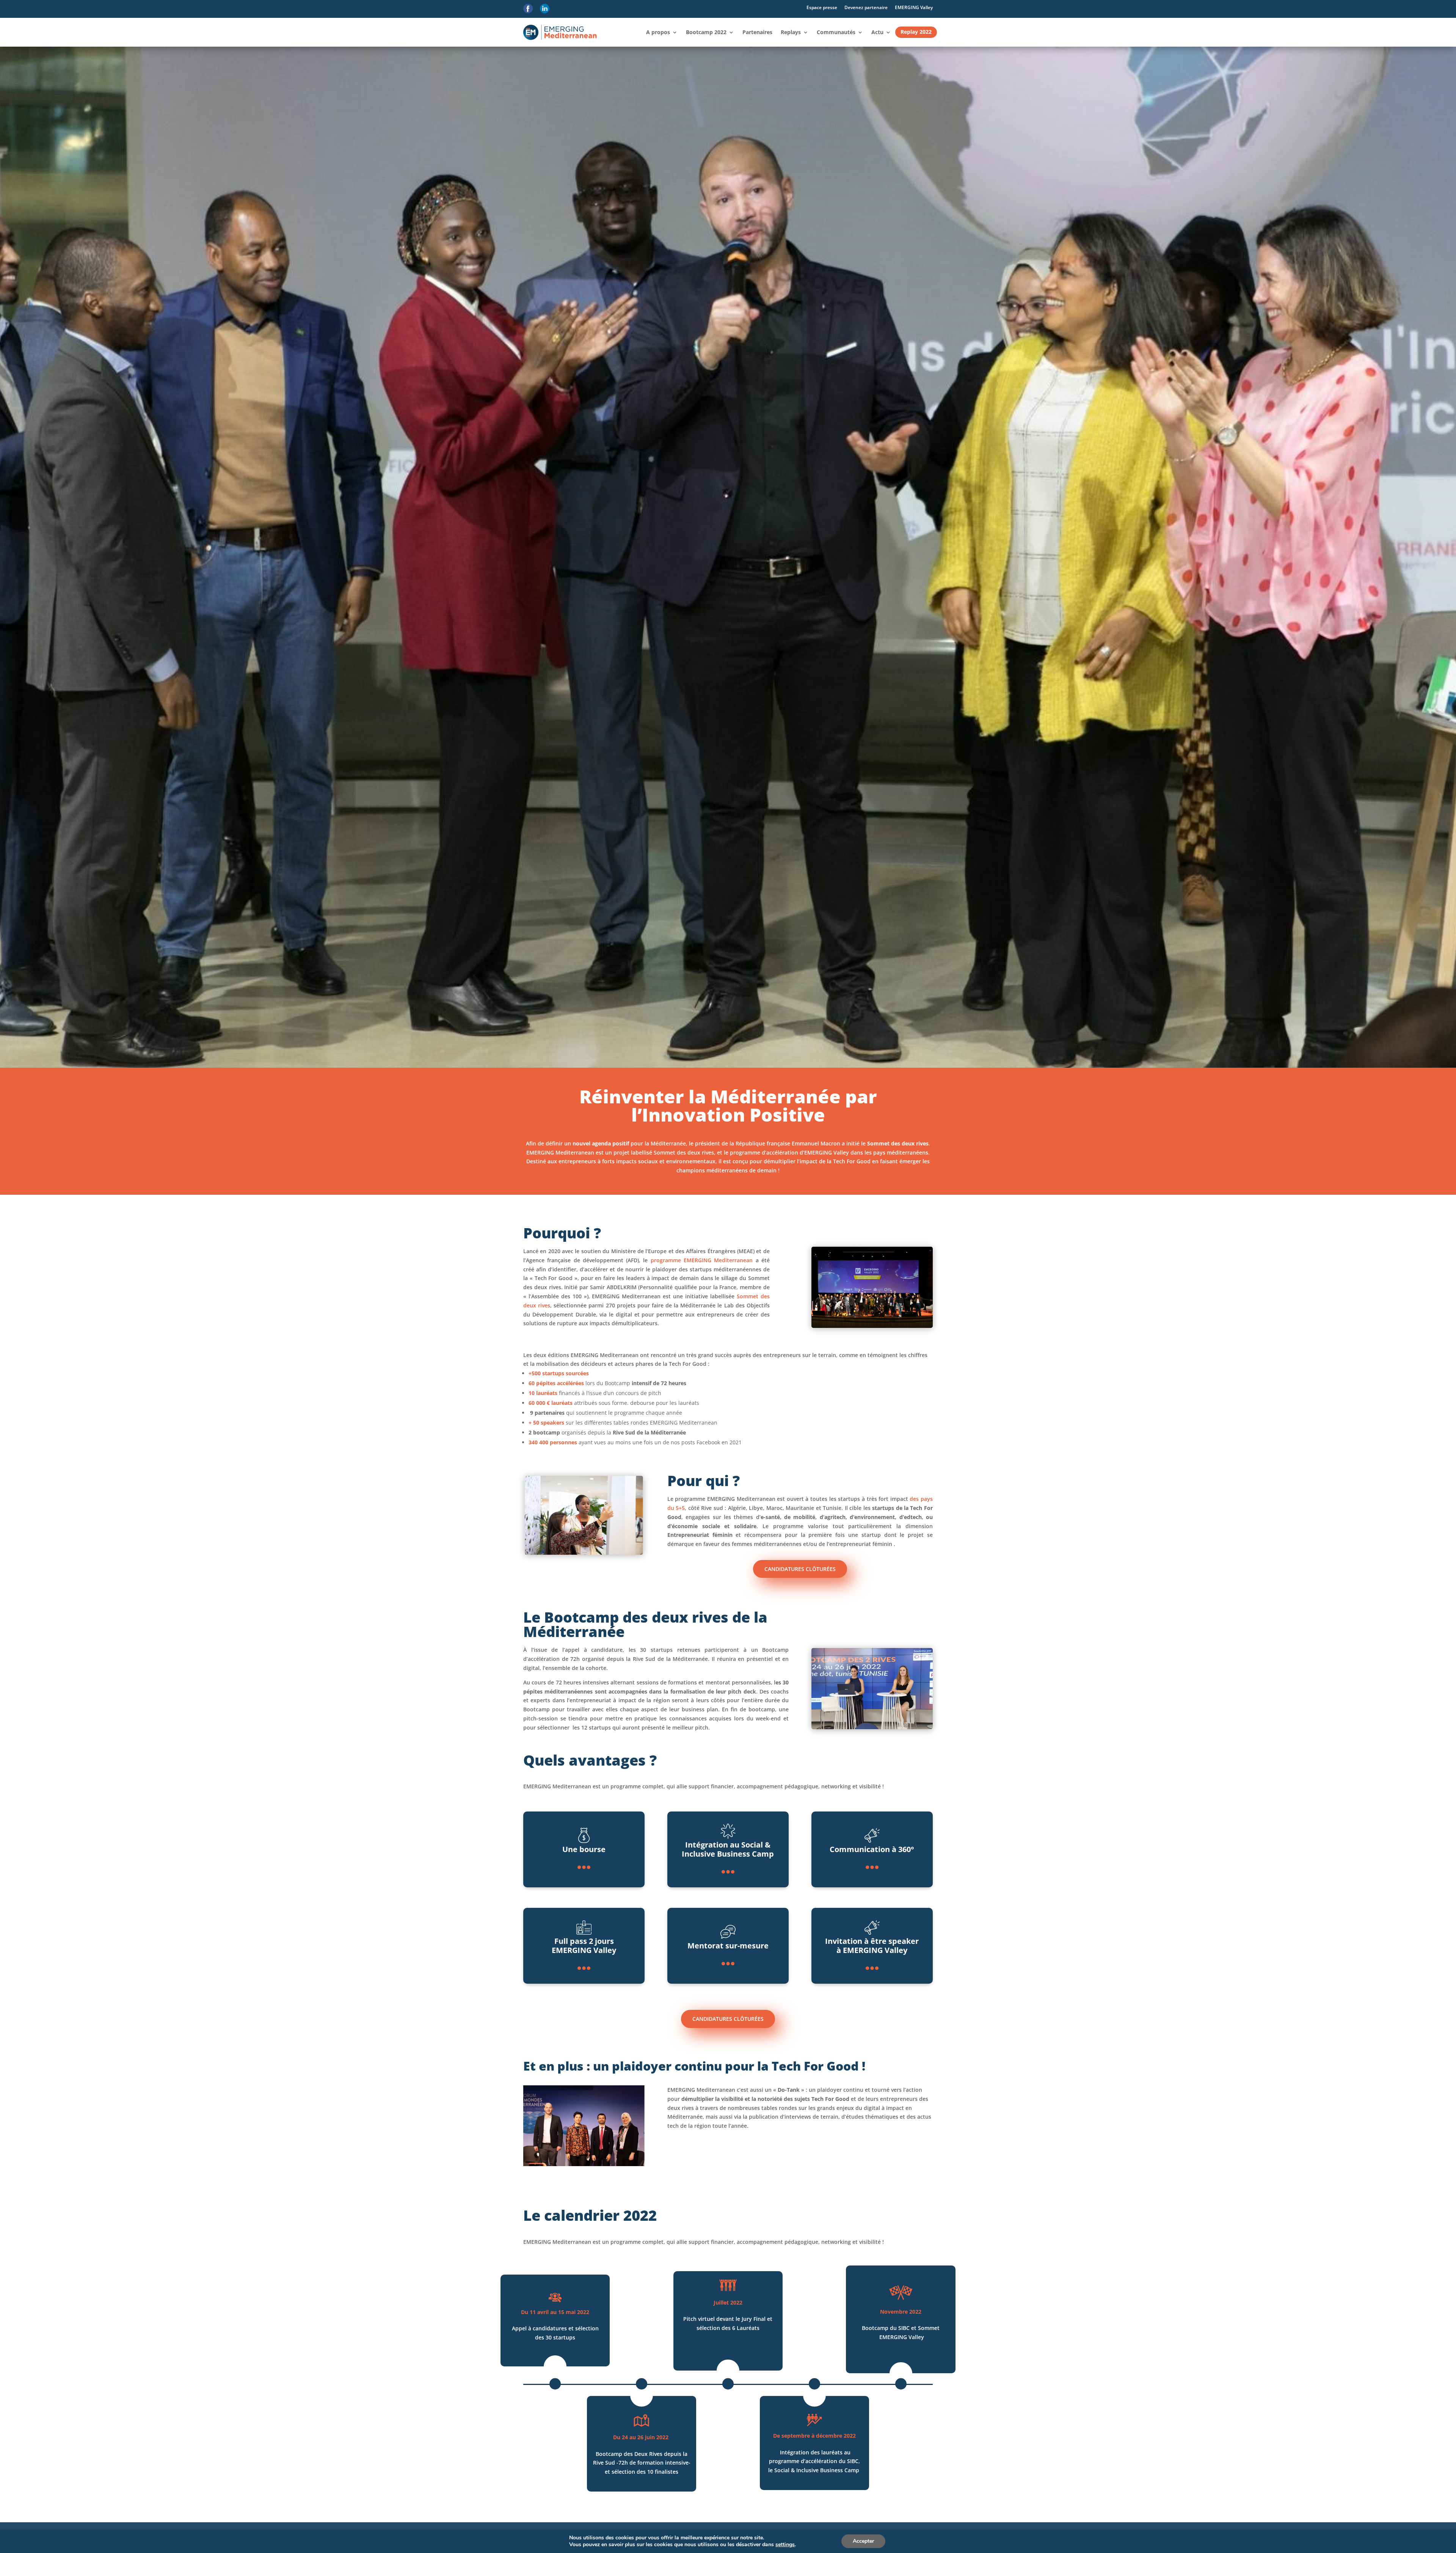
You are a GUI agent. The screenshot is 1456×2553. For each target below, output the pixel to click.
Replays (791, 32)
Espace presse (822, 7)
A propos (658, 32)
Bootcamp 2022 (706, 32)
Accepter (863, 2541)
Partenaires (757, 32)
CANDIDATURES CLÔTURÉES (800, 1569)
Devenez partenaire (866, 7)
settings (785, 2545)
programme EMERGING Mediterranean (702, 1260)
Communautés (836, 32)
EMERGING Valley (914, 7)
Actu (877, 32)
